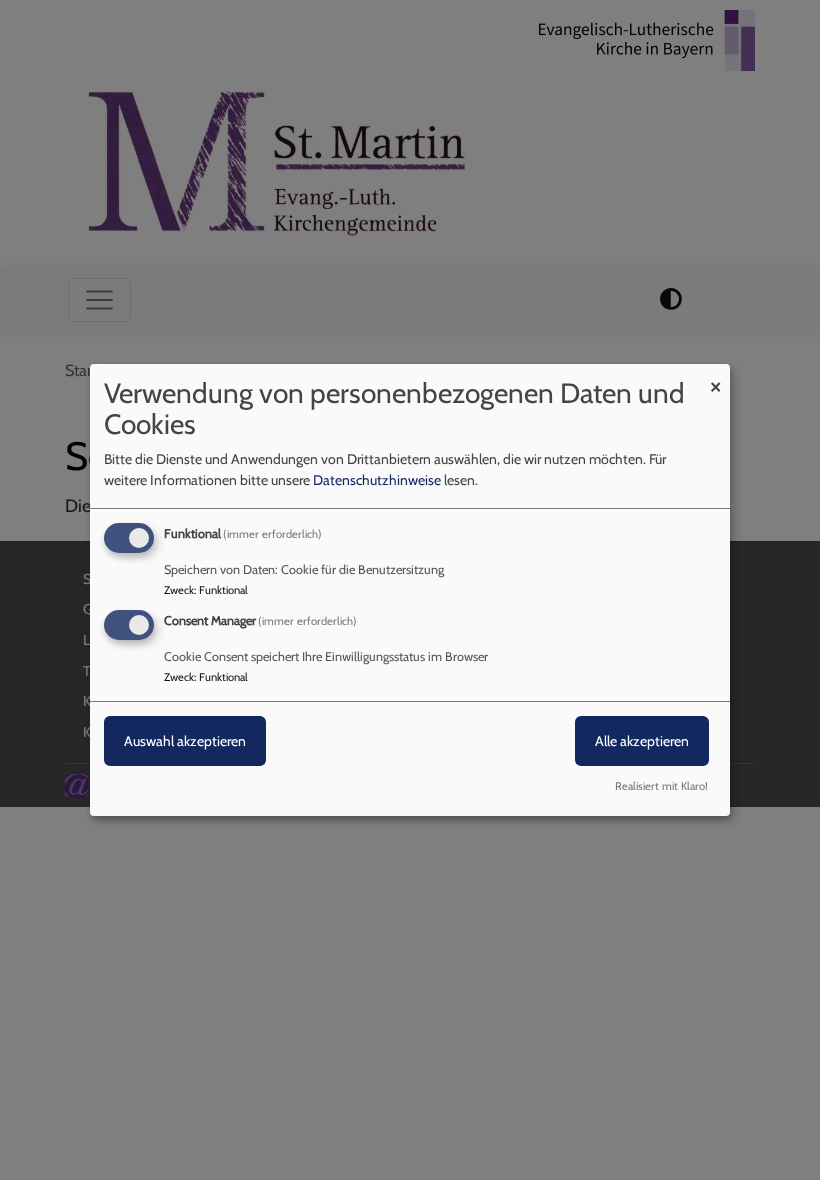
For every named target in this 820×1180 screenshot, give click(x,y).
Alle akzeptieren (642, 741)
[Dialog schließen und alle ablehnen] (715, 376)
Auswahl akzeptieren (185, 741)
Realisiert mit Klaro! (661, 786)
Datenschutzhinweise (377, 480)
